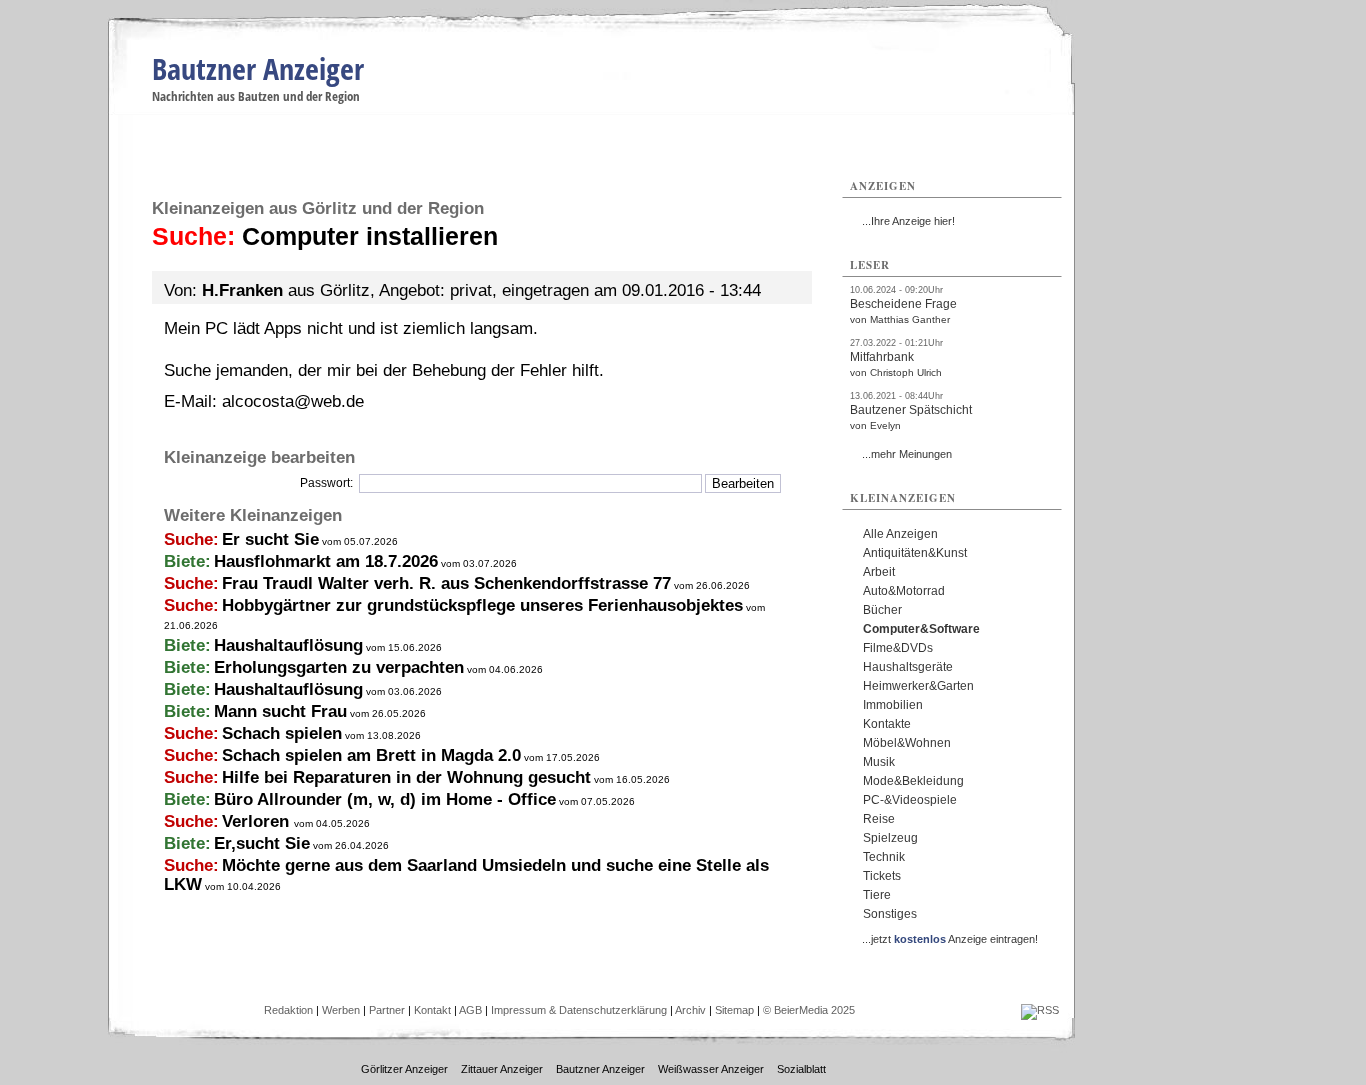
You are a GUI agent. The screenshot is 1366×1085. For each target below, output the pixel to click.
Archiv (690, 1010)
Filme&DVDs (898, 648)
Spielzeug (890, 838)
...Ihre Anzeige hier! (908, 221)
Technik (884, 857)
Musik (879, 762)
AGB (470, 1010)
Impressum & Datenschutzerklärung (579, 1010)
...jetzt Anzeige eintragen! (950, 939)
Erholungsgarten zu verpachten (339, 667)
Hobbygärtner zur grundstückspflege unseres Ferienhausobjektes (482, 605)
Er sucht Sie (270, 539)
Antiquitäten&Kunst (915, 553)
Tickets (882, 876)
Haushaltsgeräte (908, 667)
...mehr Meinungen (907, 454)
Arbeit (879, 572)
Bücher (882, 610)
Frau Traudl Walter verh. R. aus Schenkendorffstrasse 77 (446, 583)
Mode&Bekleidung (913, 781)
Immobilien (893, 705)
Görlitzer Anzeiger (404, 1069)
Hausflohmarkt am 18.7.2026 (326, 561)
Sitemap (734, 1010)
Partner (387, 1010)
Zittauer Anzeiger (502, 1069)
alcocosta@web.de (293, 401)
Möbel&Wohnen (907, 743)
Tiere (877, 895)
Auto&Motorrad (904, 591)
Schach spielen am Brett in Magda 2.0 (371, 755)
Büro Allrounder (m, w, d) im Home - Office (385, 799)
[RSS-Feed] (1040, 1010)
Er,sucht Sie (262, 843)
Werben (341, 1010)
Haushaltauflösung (288, 645)
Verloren (258, 821)
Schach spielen (282, 733)
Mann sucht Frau (280, 711)
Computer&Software (921, 629)
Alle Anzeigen (900, 534)
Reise (879, 819)
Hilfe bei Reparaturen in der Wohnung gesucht (406, 777)
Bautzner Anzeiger (258, 68)
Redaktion (288, 1010)
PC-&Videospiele (910, 800)
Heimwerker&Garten (918, 686)
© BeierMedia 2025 (809, 1010)
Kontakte (887, 724)
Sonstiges (890, 914)
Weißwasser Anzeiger (711, 1069)
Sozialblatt (801, 1069)
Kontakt (432, 1010)
